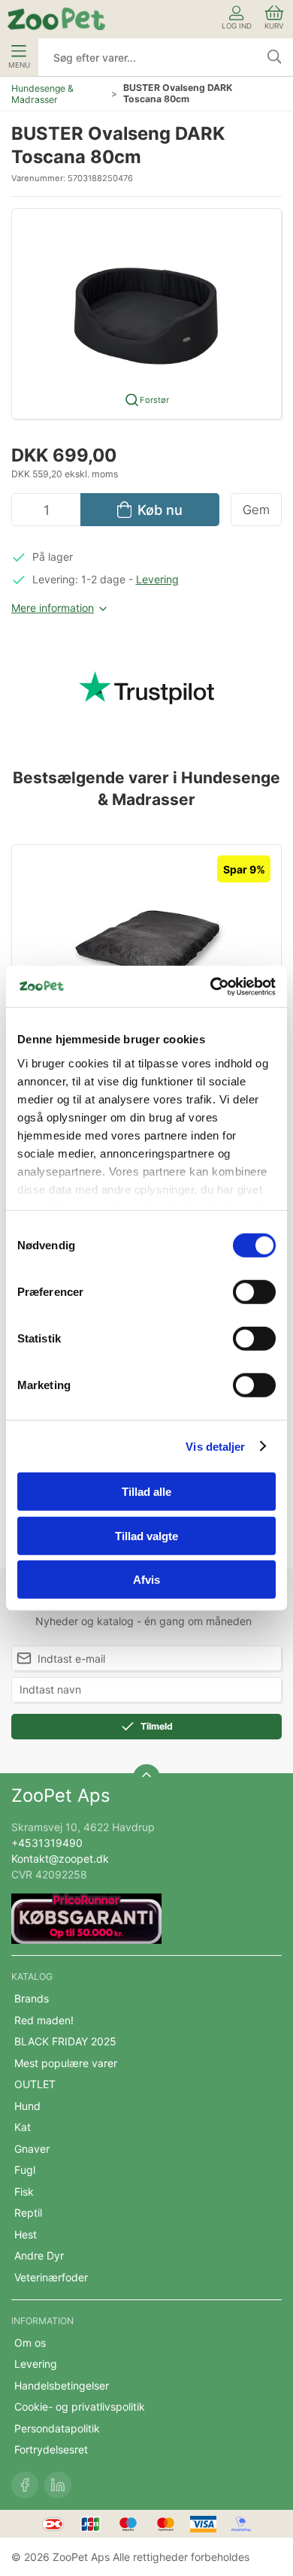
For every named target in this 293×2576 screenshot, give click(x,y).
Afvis (146, 1580)
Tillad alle (146, 1492)
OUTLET (35, 2084)
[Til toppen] (146, 1778)
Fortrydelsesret (51, 2449)
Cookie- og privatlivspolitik (80, 2406)
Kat (23, 2127)
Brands (32, 1998)
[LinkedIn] (58, 2485)
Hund (27, 2106)
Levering (157, 579)
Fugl (25, 2170)
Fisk (24, 2192)
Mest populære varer (66, 2063)
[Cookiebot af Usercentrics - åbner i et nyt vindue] (211, 986)
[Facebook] (25, 2485)
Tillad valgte (146, 1535)
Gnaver (32, 2149)
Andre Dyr (39, 2255)
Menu (19, 65)
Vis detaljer (215, 1446)
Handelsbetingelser (62, 2385)
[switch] (254, 1292)
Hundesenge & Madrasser (42, 94)
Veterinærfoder (51, 2277)
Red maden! (44, 2020)
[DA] (56, 19)
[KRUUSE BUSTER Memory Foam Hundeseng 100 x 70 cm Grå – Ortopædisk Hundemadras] (146, 949)
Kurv (274, 26)
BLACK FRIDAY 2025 (65, 2041)
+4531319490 (47, 1843)
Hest (26, 2234)
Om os (30, 2343)
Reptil (28, 2213)
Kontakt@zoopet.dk (60, 1859)
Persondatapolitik (57, 2428)
